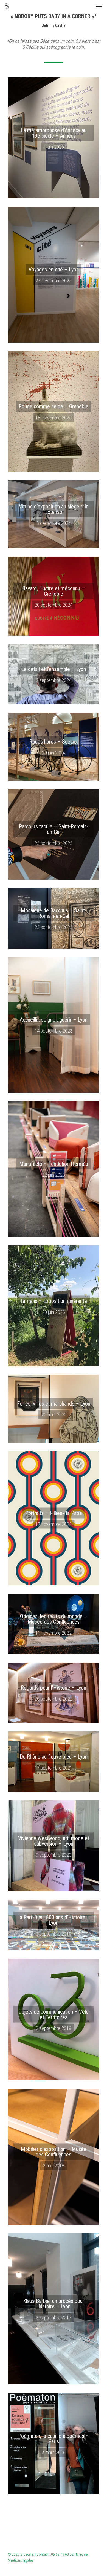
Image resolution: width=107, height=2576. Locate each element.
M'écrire (82, 2554)
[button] (99, 7)
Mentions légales (21, 2560)
